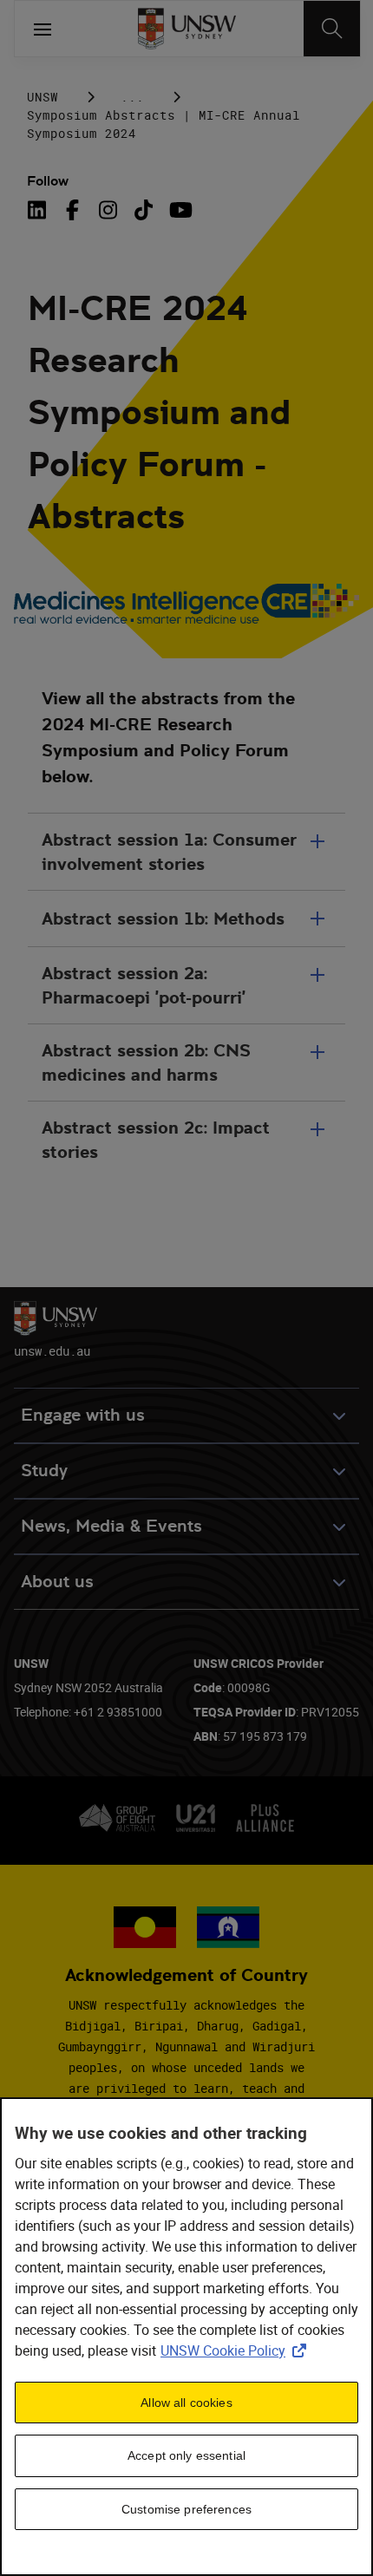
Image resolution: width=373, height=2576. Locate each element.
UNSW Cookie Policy (237, 2350)
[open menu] (43, 29)
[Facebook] (72, 210)
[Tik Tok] (144, 210)
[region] (186, 2337)
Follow (48, 181)
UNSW (43, 97)
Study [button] (44, 1471)
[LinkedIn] (40, 210)
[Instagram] (108, 210)
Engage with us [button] (83, 1415)
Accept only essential (186, 2455)
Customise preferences (186, 2509)
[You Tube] (179, 210)
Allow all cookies (186, 2403)
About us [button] (57, 1582)
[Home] (187, 29)
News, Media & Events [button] (111, 1526)
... (132, 97)
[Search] (332, 29)
